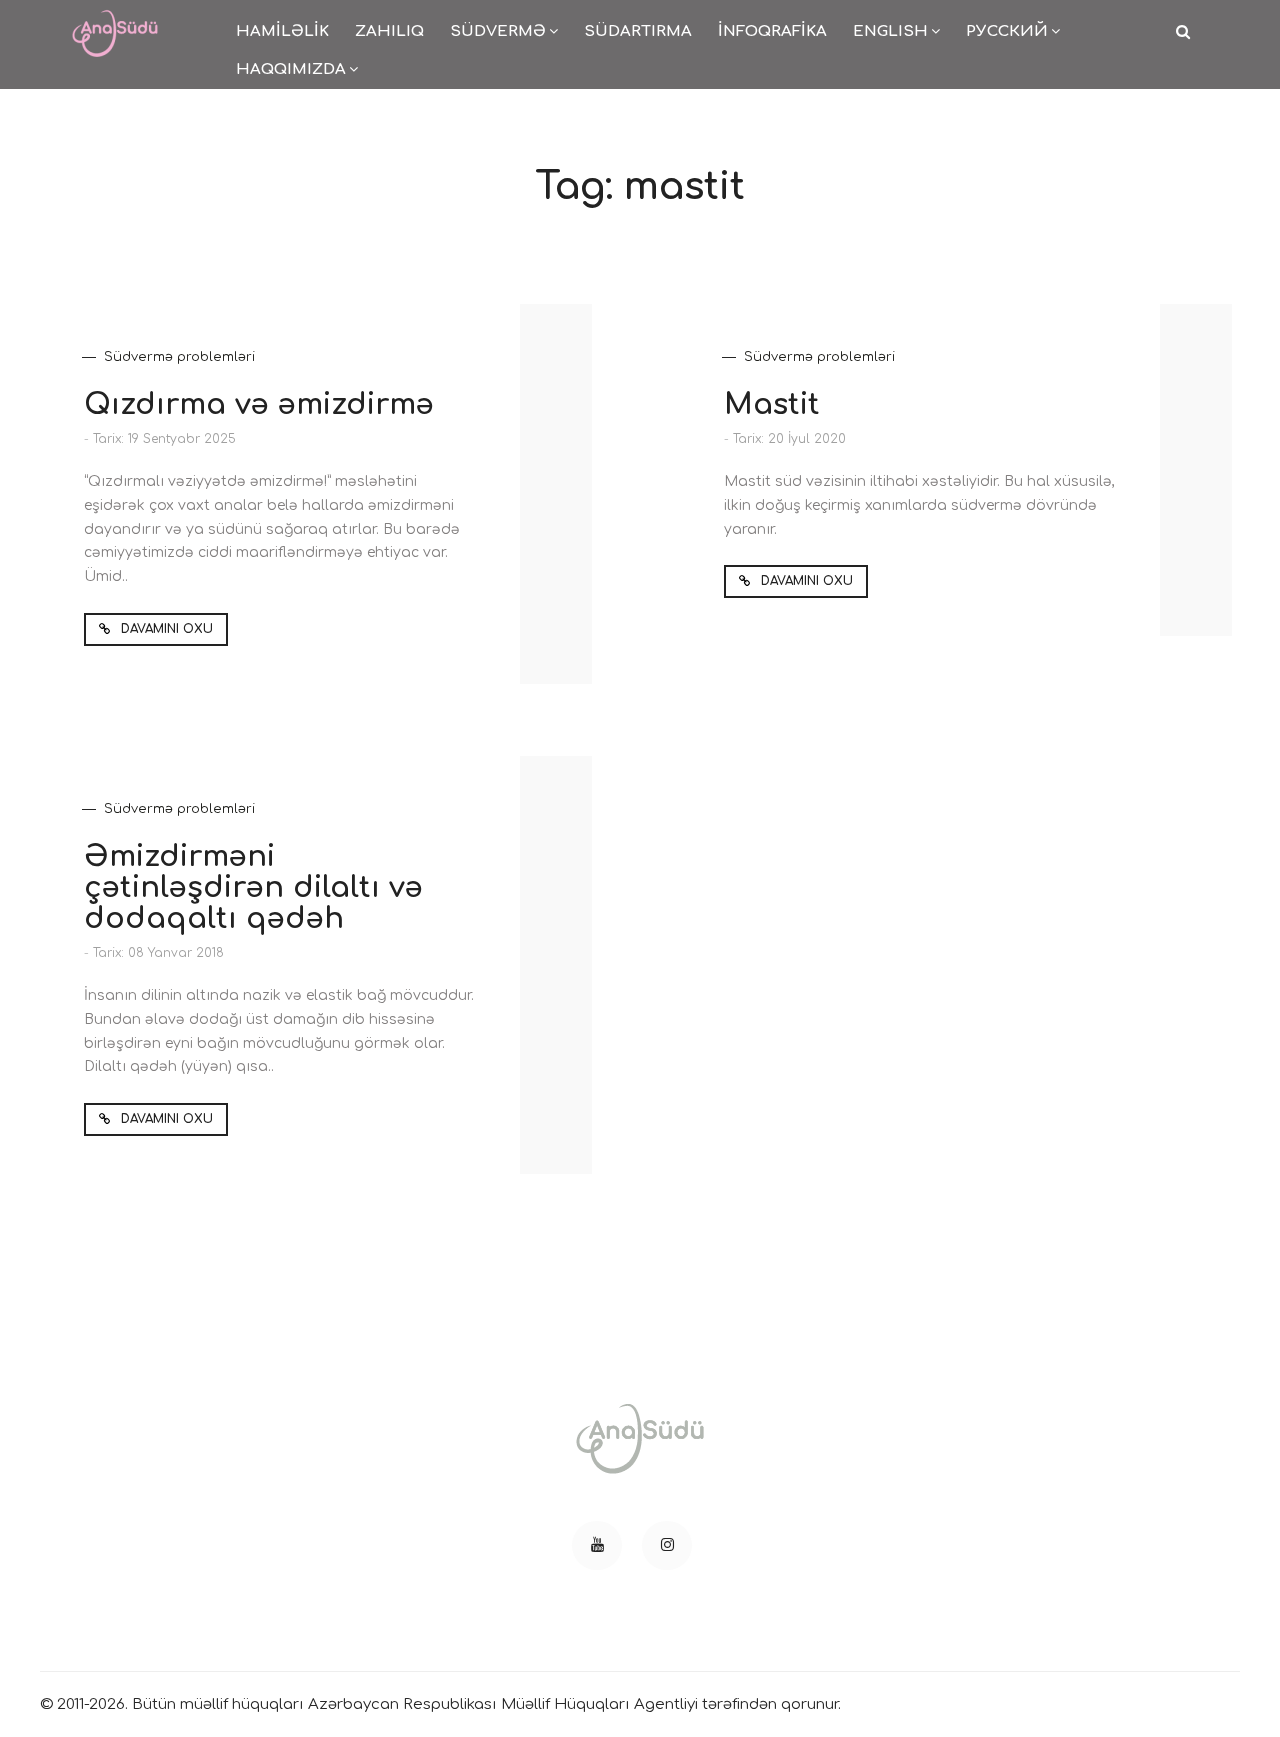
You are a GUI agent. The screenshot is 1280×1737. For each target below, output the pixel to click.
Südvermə (498, 31)
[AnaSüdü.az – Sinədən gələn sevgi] (115, 20)
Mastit (772, 404)
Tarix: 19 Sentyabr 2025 (164, 439)
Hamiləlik (282, 31)
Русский (1007, 31)
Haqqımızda (291, 69)
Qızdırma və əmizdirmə (259, 404)
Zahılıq (389, 31)
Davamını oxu (165, 629)
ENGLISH (890, 31)
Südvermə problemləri (179, 357)
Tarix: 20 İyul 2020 (789, 439)
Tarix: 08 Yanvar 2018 (158, 953)
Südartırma (638, 31)
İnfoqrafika (772, 31)
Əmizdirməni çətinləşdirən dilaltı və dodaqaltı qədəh (253, 887)
